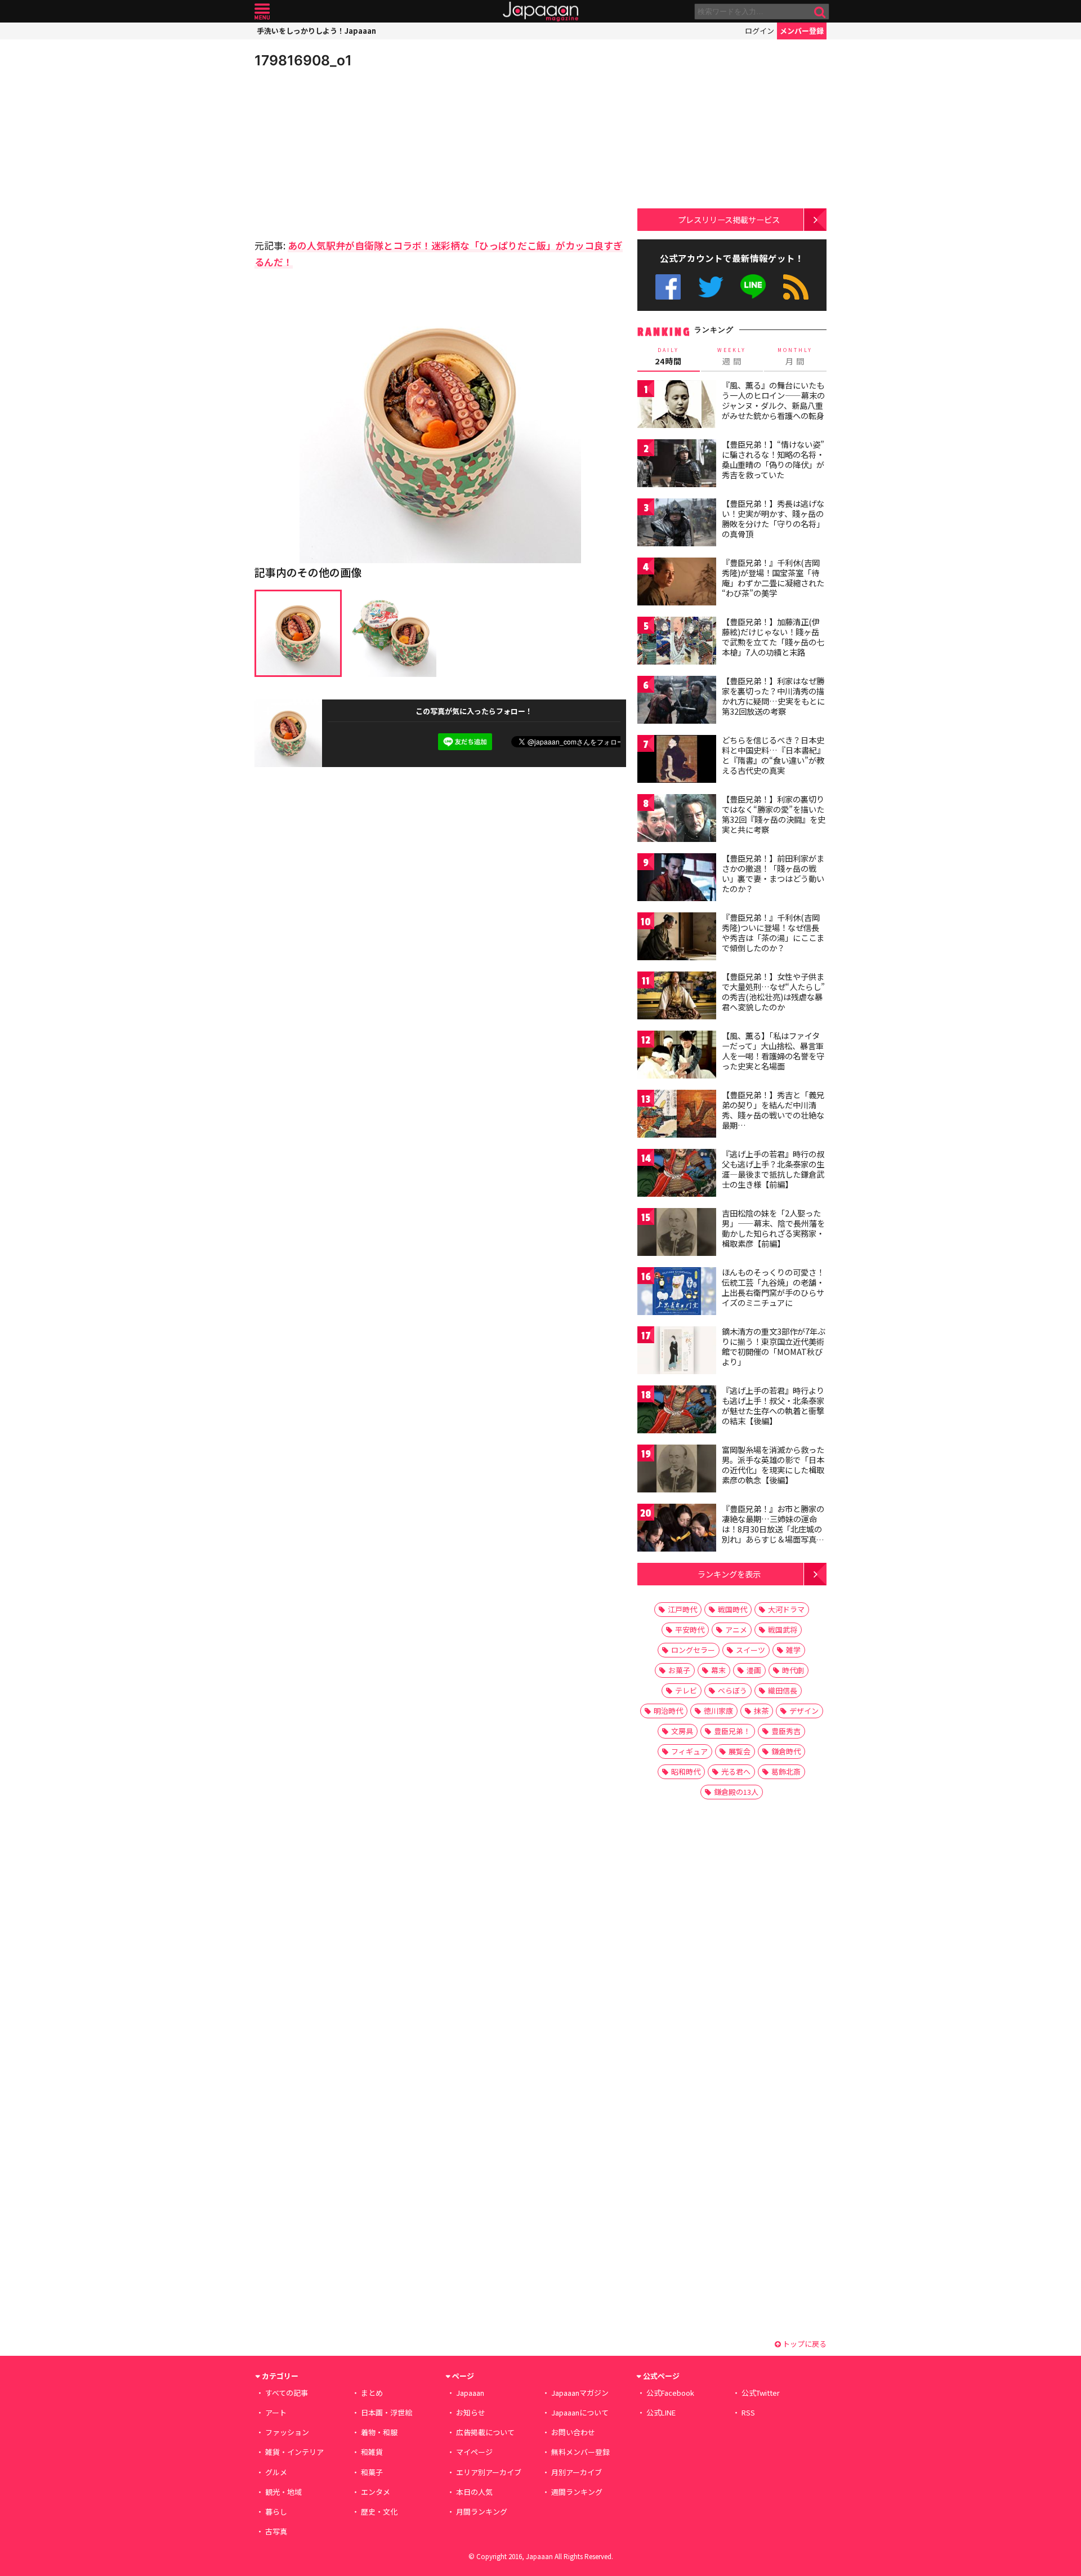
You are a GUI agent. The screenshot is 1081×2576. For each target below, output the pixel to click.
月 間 (795, 356)
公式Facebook (668, 287)
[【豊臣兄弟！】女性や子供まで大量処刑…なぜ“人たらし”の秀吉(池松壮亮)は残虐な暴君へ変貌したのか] (677, 997)
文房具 (682, 1731)
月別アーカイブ (577, 2472)
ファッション (287, 2432)
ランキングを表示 (729, 1574)
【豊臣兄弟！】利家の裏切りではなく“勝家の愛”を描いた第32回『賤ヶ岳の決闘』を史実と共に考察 (774, 814)
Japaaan (540, 12)
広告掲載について (485, 2432)
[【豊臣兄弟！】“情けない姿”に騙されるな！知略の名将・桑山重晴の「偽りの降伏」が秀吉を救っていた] (677, 465)
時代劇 (793, 1670)
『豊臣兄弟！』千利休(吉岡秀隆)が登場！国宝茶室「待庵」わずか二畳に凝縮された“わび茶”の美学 (773, 578)
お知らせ (471, 2412)
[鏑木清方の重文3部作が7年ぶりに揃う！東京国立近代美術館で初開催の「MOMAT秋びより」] (677, 1352)
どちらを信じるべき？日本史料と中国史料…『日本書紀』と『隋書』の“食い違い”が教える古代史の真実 (773, 755)
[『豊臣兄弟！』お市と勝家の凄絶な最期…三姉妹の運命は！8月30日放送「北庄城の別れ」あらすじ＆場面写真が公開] (677, 1529)
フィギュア (689, 1751)
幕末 (718, 1670)
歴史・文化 (379, 2512)
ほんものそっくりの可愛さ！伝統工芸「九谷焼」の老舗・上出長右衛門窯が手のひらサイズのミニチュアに (773, 1287)
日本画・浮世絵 (387, 2412)
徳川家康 (718, 1711)
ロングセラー (693, 1650)
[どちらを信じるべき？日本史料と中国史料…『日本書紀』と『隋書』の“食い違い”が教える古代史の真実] (677, 761)
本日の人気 (474, 2492)
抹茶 (761, 1711)
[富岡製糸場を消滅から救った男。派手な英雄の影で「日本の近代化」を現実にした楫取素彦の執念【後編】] (677, 1470)
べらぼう (732, 1690)
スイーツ (751, 1650)
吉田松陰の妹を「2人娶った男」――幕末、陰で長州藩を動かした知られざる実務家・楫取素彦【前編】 (773, 1228)
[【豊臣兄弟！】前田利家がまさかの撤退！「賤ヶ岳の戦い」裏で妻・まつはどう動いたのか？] (677, 879)
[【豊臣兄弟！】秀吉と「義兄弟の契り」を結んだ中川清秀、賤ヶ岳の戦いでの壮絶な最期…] (677, 1115)
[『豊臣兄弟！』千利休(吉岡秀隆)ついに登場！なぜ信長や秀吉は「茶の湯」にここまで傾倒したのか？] (677, 938)
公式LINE (754, 287)
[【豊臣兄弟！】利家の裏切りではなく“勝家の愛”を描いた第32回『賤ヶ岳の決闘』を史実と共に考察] (677, 820)
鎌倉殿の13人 (736, 1792)
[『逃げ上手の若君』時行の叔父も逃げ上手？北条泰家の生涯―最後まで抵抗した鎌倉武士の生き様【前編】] (677, 1175)
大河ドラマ (786, 1609)
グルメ (276, 2472)
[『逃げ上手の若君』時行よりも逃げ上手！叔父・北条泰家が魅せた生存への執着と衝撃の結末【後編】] (677, 1411)
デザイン (804, 1711)
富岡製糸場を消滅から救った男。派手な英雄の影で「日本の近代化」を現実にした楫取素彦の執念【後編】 (773, 1465)
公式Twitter (711, 287)
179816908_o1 (303, 60)
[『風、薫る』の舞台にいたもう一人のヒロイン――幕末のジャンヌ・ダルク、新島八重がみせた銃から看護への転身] (677, 406)
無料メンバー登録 (580, 2452)
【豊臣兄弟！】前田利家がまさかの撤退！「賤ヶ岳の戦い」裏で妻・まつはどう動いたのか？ (773, 873)
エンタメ (376, 2492)
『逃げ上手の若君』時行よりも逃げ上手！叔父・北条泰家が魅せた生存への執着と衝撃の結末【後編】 (773, 1405)
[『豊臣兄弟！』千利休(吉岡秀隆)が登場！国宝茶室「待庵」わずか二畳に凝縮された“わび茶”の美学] (677, 583)
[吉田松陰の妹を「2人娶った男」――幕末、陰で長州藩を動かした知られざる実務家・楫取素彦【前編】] (677, 1234)
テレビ (686, 1690)
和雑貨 (372, 2452)
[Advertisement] (347, 152)
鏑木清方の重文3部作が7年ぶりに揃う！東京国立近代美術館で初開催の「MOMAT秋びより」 (774, 1346)
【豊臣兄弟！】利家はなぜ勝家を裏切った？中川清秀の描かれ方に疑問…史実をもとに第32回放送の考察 (773, 696)
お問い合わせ (573, 2432)
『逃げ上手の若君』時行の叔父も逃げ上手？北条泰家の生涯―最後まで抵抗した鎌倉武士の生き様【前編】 (773, 1169)
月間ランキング (482, 2512)
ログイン (760, 31)
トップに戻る (804, 2344)
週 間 (732, 356)
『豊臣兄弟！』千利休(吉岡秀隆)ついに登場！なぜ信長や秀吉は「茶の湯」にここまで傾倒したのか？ (773, 932)
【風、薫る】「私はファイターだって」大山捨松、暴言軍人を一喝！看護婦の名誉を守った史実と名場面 (773, 1051)
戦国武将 (783, 1630)
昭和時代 (686, 1771)
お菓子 (679, 1670)
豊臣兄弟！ (732, 1731)
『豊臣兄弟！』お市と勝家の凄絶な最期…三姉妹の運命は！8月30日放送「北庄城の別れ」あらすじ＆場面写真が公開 (773, 1528)
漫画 (754, 1670)
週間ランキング (577, 2492)
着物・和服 (379, 2432)
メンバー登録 (802, 31)
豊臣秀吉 (786, 1731)
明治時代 (668, 1711)
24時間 (668, 356)
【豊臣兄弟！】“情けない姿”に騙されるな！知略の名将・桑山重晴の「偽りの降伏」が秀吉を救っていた (773, 459)
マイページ (474, 2452)
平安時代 (690, 1630)
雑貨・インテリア (294, 2452)
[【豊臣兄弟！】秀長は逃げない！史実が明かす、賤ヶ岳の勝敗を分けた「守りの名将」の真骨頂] (677, 524)
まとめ (372, 2393)
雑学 (793, 1650)
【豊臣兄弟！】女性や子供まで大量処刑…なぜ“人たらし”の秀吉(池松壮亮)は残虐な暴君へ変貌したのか (773, 991)
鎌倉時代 (786, 1751)
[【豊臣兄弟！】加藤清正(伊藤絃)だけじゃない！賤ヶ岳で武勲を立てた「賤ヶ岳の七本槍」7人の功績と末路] (677, 642)
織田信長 (783, 1690)
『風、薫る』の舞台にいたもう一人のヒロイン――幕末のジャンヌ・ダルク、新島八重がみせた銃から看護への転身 (773, 400)
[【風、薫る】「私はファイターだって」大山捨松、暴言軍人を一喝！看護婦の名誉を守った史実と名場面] (677, 1056)
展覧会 (740, 1751)
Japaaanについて (580, 2412)
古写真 (276, 2531)
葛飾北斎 (786, 1771)
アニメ (736, 1630)
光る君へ (736, 1771)
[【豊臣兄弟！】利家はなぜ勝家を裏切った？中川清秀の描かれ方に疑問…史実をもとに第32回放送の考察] (677, 701)
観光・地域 (283, 2492)
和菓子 (372, 2472)
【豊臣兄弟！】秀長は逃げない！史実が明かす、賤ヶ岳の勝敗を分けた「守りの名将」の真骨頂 (773, 518)
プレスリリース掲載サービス (729, 219)
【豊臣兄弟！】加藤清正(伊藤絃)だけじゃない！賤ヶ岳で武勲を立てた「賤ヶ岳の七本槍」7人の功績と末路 (773, 637)
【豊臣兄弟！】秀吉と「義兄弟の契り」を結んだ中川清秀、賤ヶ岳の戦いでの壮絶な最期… (773, 1110)
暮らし (276, 2512)
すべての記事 (287, 2393)
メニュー (262, 12)
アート (276, 2412)
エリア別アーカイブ (489, 2472)
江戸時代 (682, 1609)
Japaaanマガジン (580, 2393)
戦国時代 (732, 1609)
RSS (796, 287)
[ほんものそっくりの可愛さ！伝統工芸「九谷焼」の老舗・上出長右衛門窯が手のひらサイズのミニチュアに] (677, 1293)
